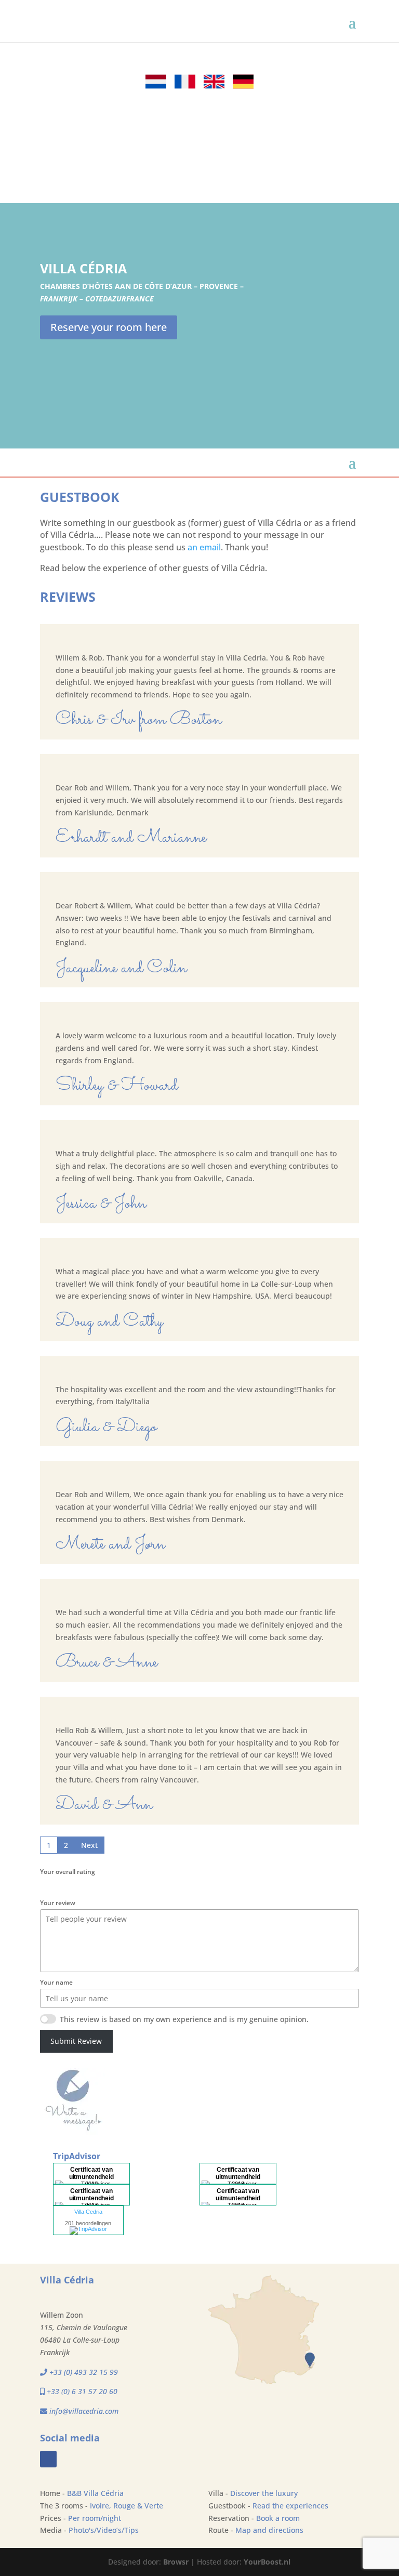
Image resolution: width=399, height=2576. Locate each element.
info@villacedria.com (84, 2411)
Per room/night (95, 2518)
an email (204, 547)
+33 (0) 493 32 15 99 (84, 2372)
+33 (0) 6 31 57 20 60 (81, 2391)
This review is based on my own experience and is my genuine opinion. (184, 2019)
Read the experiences (290, 2506)
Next (89, 1845)
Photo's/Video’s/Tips (104, 2530)
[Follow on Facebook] (48, 2459)
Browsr (176, 2562)
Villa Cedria (88, 2212)
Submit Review (76, 2041)
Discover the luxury (264, 2493)
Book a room (278, 2518)
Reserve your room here (109, 327)
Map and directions (269, 2530)
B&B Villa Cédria (95, 2493)
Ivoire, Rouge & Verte (127, 2506)
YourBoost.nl (267, 2562)
